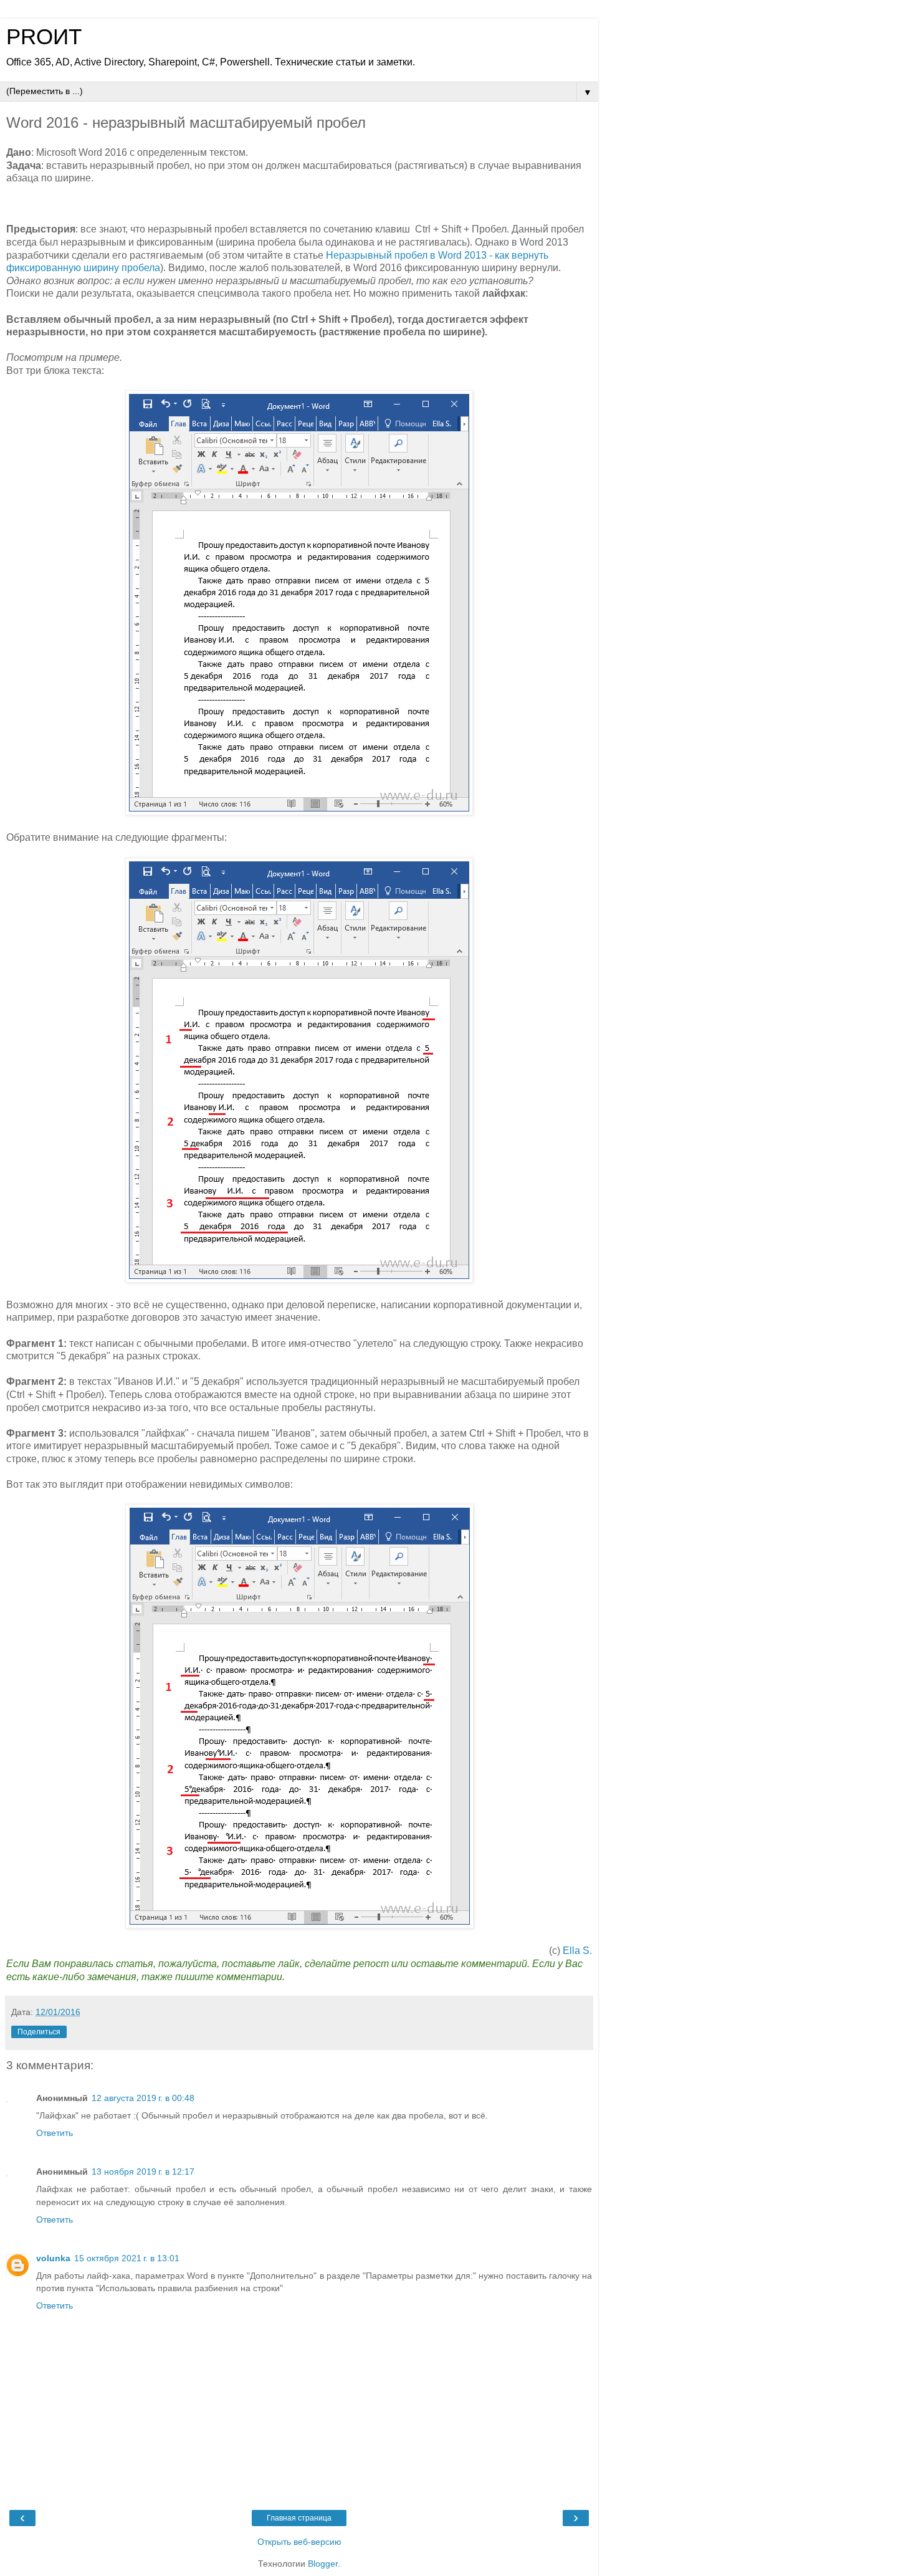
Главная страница (299, 2518)
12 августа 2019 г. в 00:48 (143, 2098)
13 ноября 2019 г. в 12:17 (143, 2171)
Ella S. (577, 1951)
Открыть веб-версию (299, 2542)
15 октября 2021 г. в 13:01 (127, 2258)
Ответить (55, 2133)
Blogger (323, 2564)
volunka (53, 2258)
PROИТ (44, 37)
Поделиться (39, 2032)
